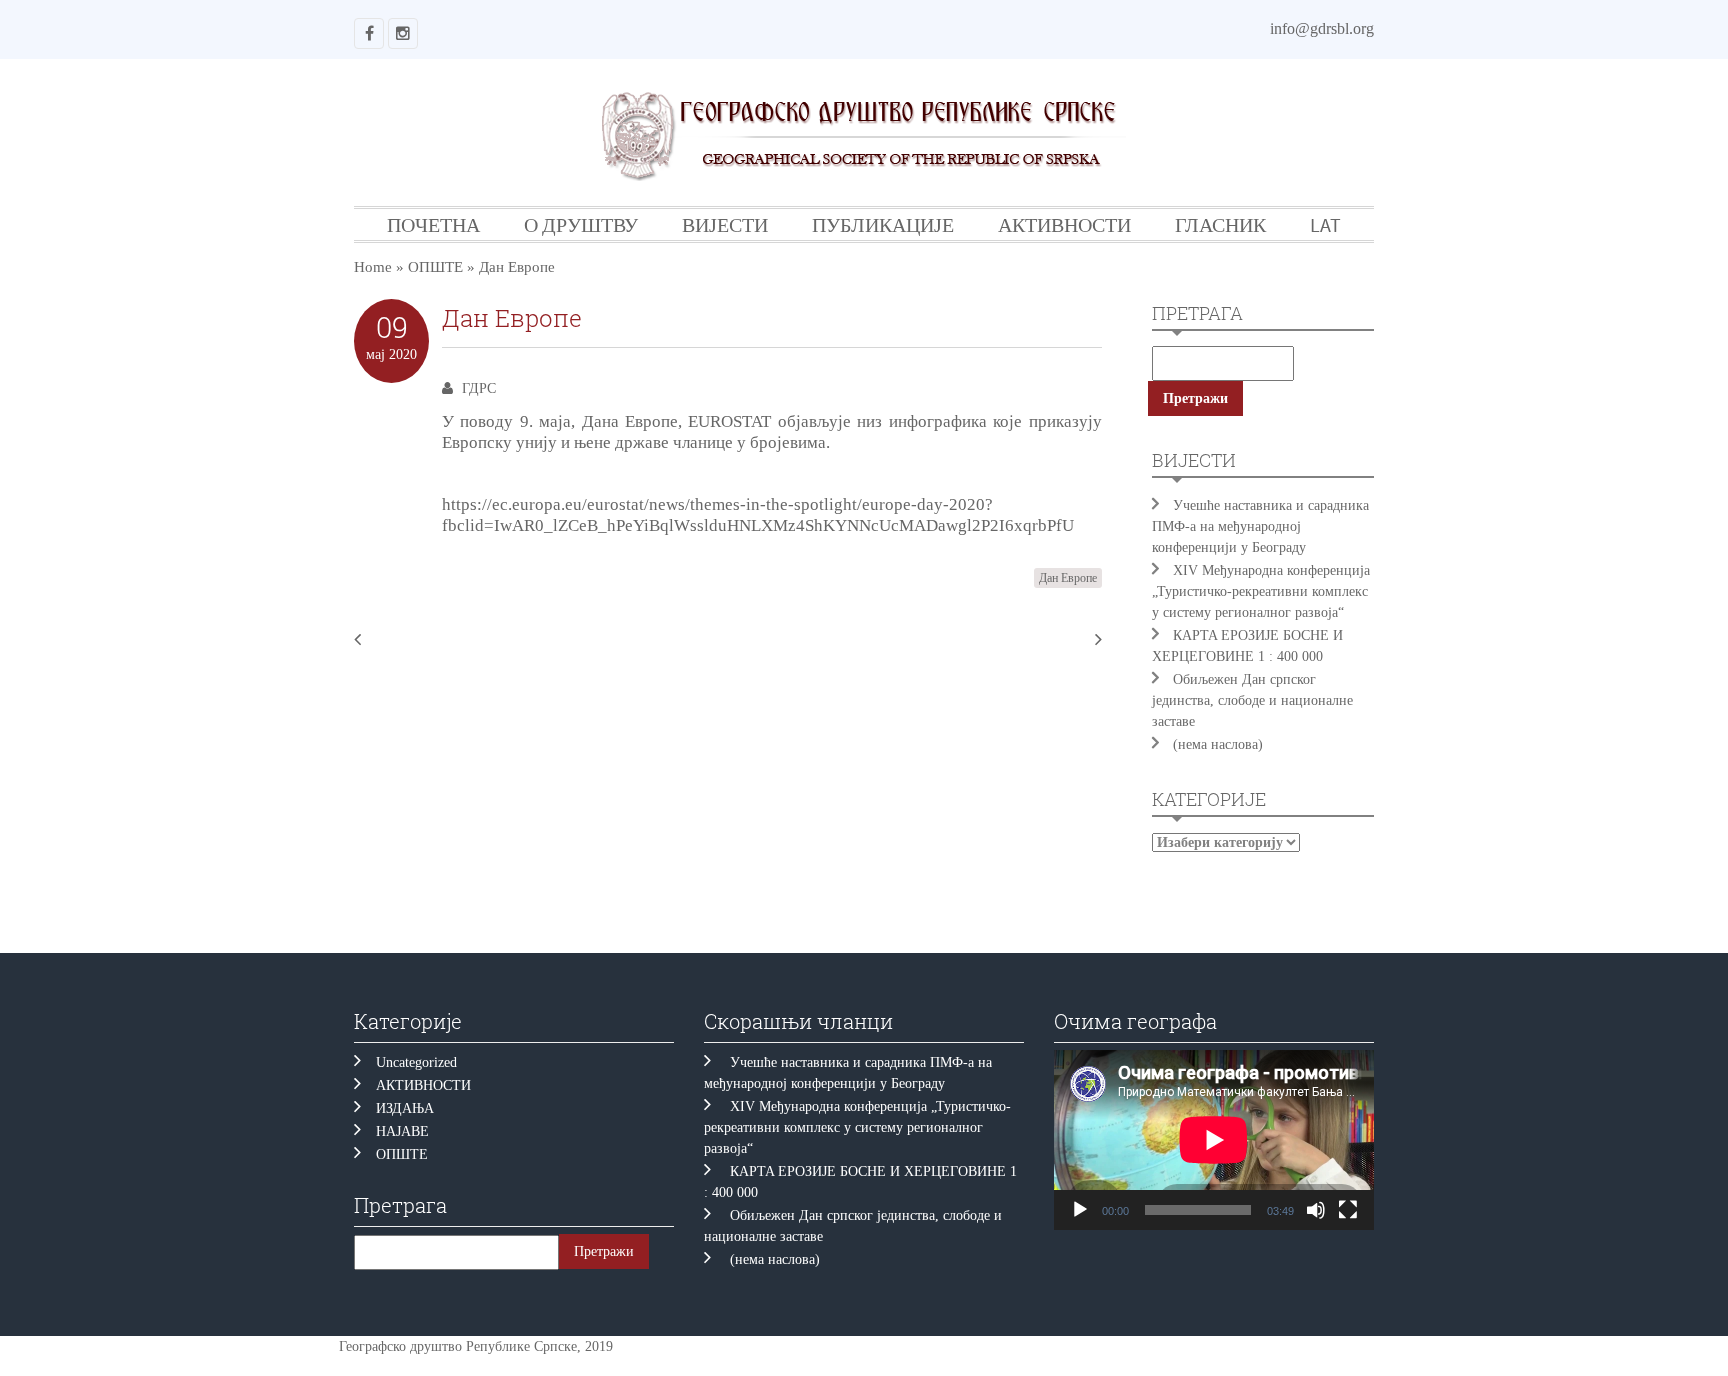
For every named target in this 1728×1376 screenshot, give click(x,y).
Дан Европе (1068, 578)
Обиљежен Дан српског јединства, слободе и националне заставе (1252, 700)
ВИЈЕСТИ (725, 224)
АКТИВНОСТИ (1064, 224)
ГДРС (479, 388)
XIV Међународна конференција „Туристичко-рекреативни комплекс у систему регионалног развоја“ (1261, 591)
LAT (1325, 224)
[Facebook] (369, 33)
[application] (1214, 1140)
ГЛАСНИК (1220, 224)
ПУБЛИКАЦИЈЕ (883, 224)
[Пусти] (1080, 1210)
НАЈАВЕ (402, 1131)
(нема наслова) (1218, 744)
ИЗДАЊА (405, 1108)
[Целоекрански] (1348, 1210)
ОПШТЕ (435, 267)
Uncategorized (416, 1062)
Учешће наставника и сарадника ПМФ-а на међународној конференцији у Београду (1260, 526)
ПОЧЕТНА (433, 224)
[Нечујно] (1316, 1210)
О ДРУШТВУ (581, 224)
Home (373, 267)
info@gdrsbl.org (1322, 28)
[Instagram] (403, 33)
